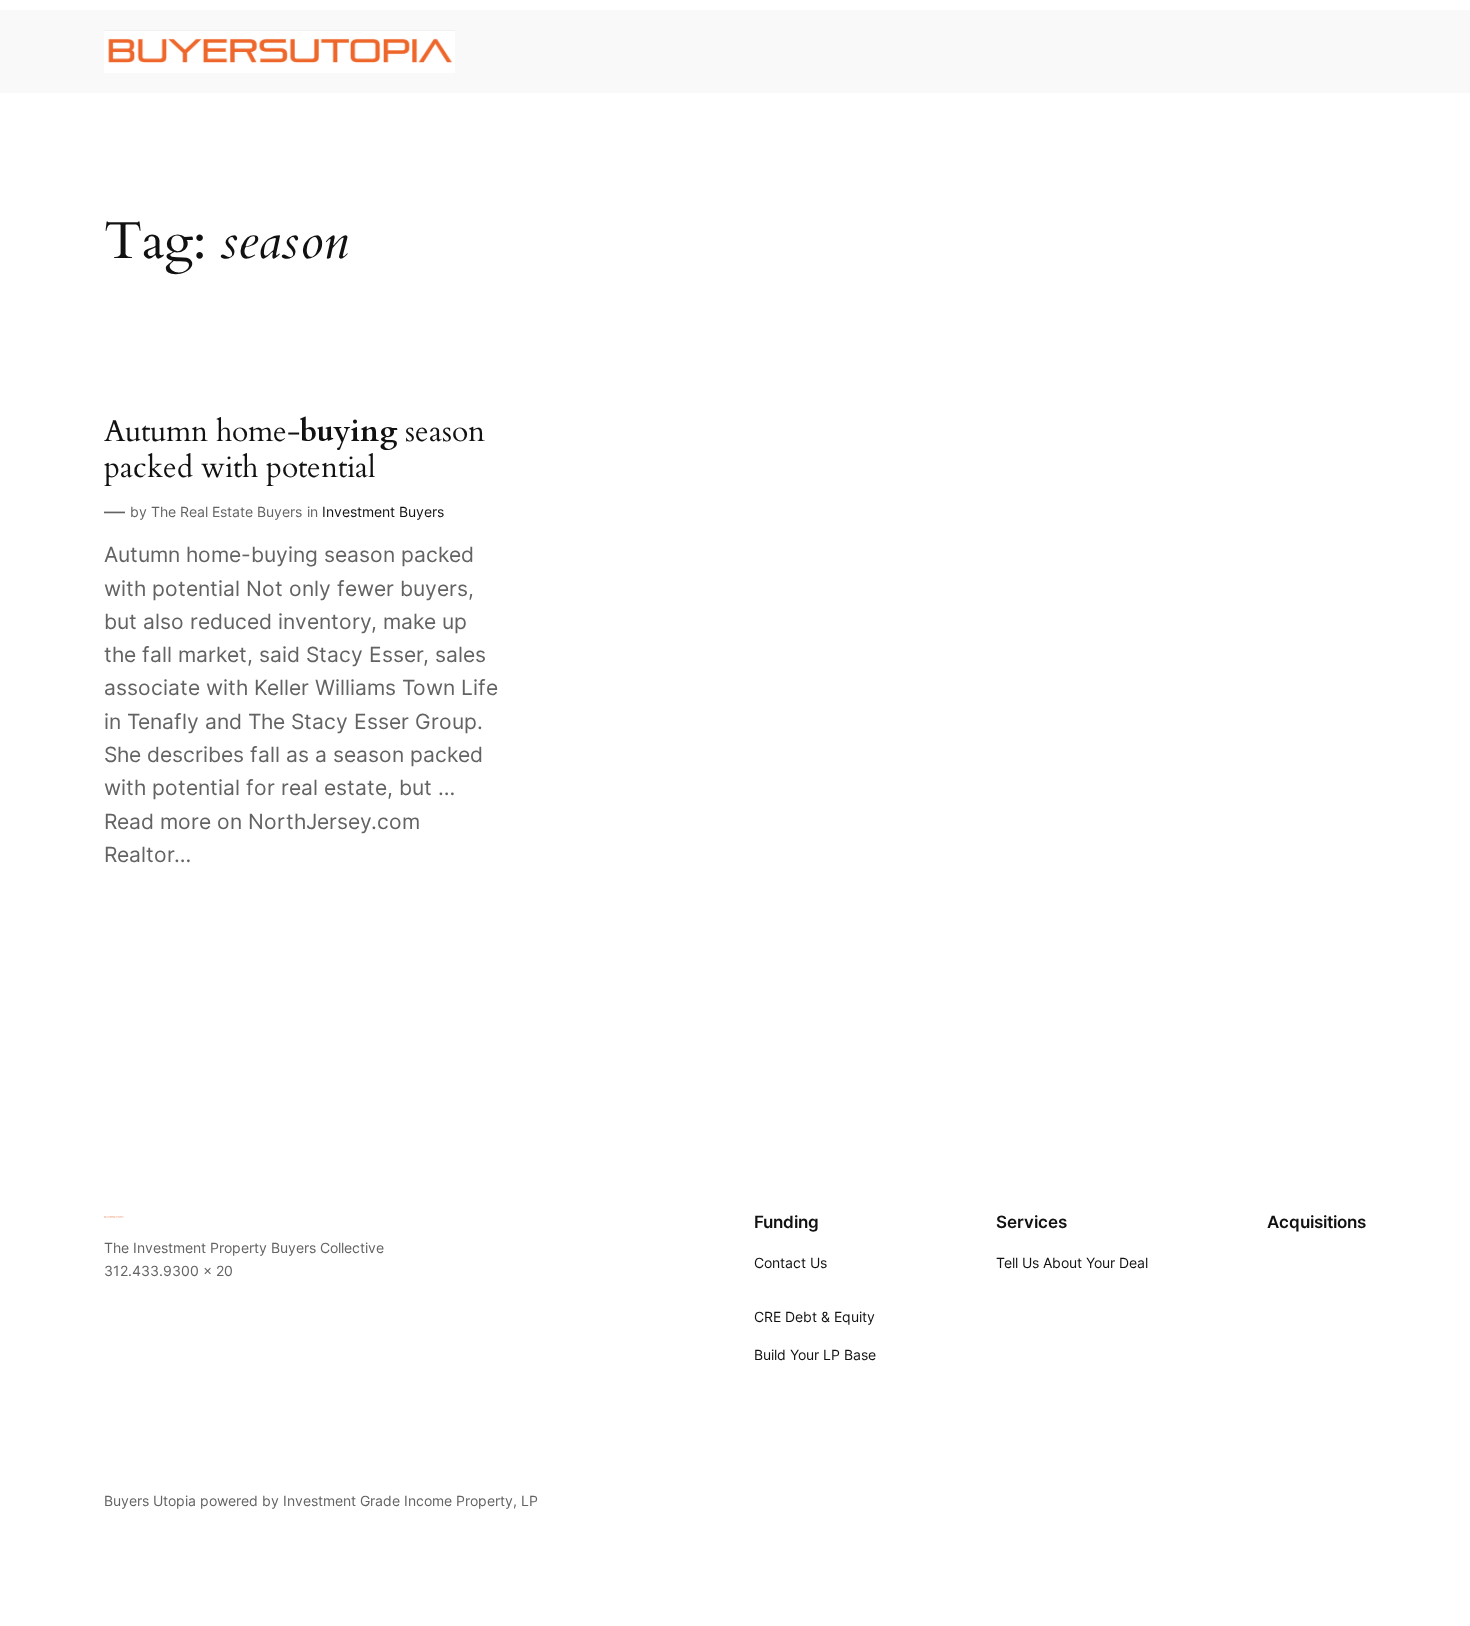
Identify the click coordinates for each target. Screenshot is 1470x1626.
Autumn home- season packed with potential (294, 450)
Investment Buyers (383, 511)
